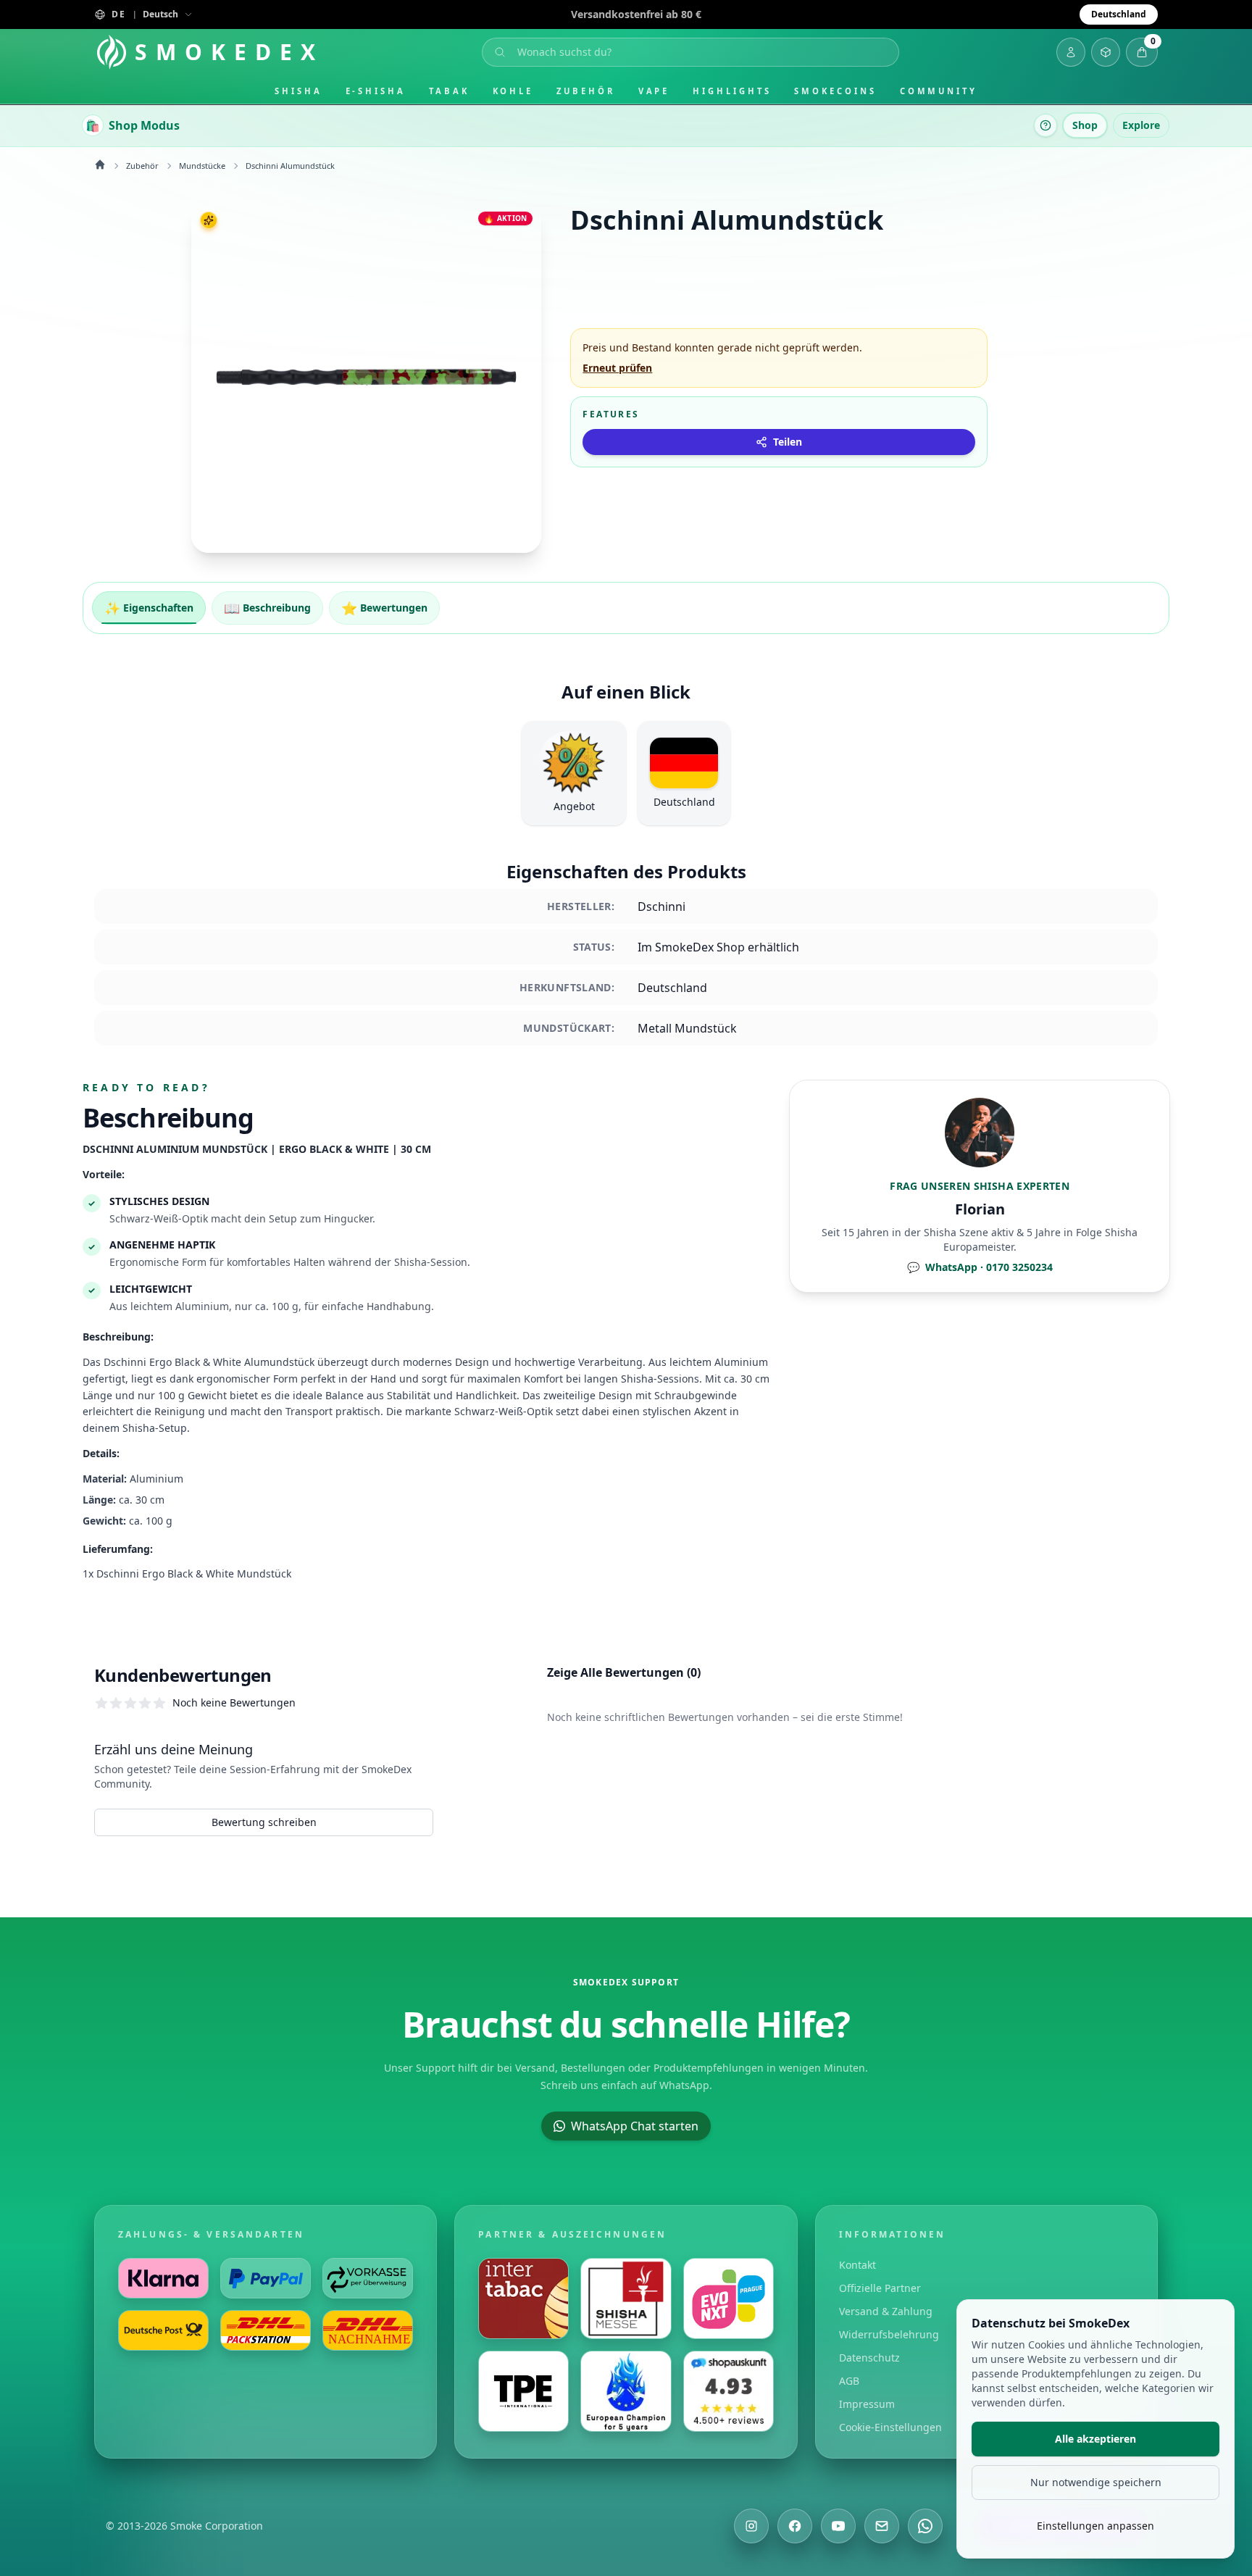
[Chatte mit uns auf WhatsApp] (925, 2526)
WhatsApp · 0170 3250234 (980, 1267)
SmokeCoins (835, 91)
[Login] (1071, 52)
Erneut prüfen (617, 368)
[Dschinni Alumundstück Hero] (366, 378)
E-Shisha (376, 91)
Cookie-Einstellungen (890, 2427)
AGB (849, 2381)
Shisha (299, 91)
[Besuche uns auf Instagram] (751, 2526)
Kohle (513, 91)
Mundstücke (202, 166)
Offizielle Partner (880, 2288)
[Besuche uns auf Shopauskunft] (729, 2391)
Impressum (867, 2404)
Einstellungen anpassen (1095, 2526)
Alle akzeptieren (1095, 2439)
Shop (1085, 125)
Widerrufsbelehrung (889, 2334)
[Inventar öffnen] (1106, 52)
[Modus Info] (1046, 125)
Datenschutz (869, 2358)
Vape (654, 91)
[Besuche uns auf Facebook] (795, 2526)
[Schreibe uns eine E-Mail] (882, 2526)
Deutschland (1119, 14)
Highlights (732, 91)
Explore (1141, 125)
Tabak (449, 91)
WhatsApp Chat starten (635, 2126)
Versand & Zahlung (886, 2311)
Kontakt (857, 2265)
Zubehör (585, 91)
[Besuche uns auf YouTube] (838, 2526)
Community (939, 91)
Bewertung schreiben (264, 1822)
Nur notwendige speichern (1096, 2482)
